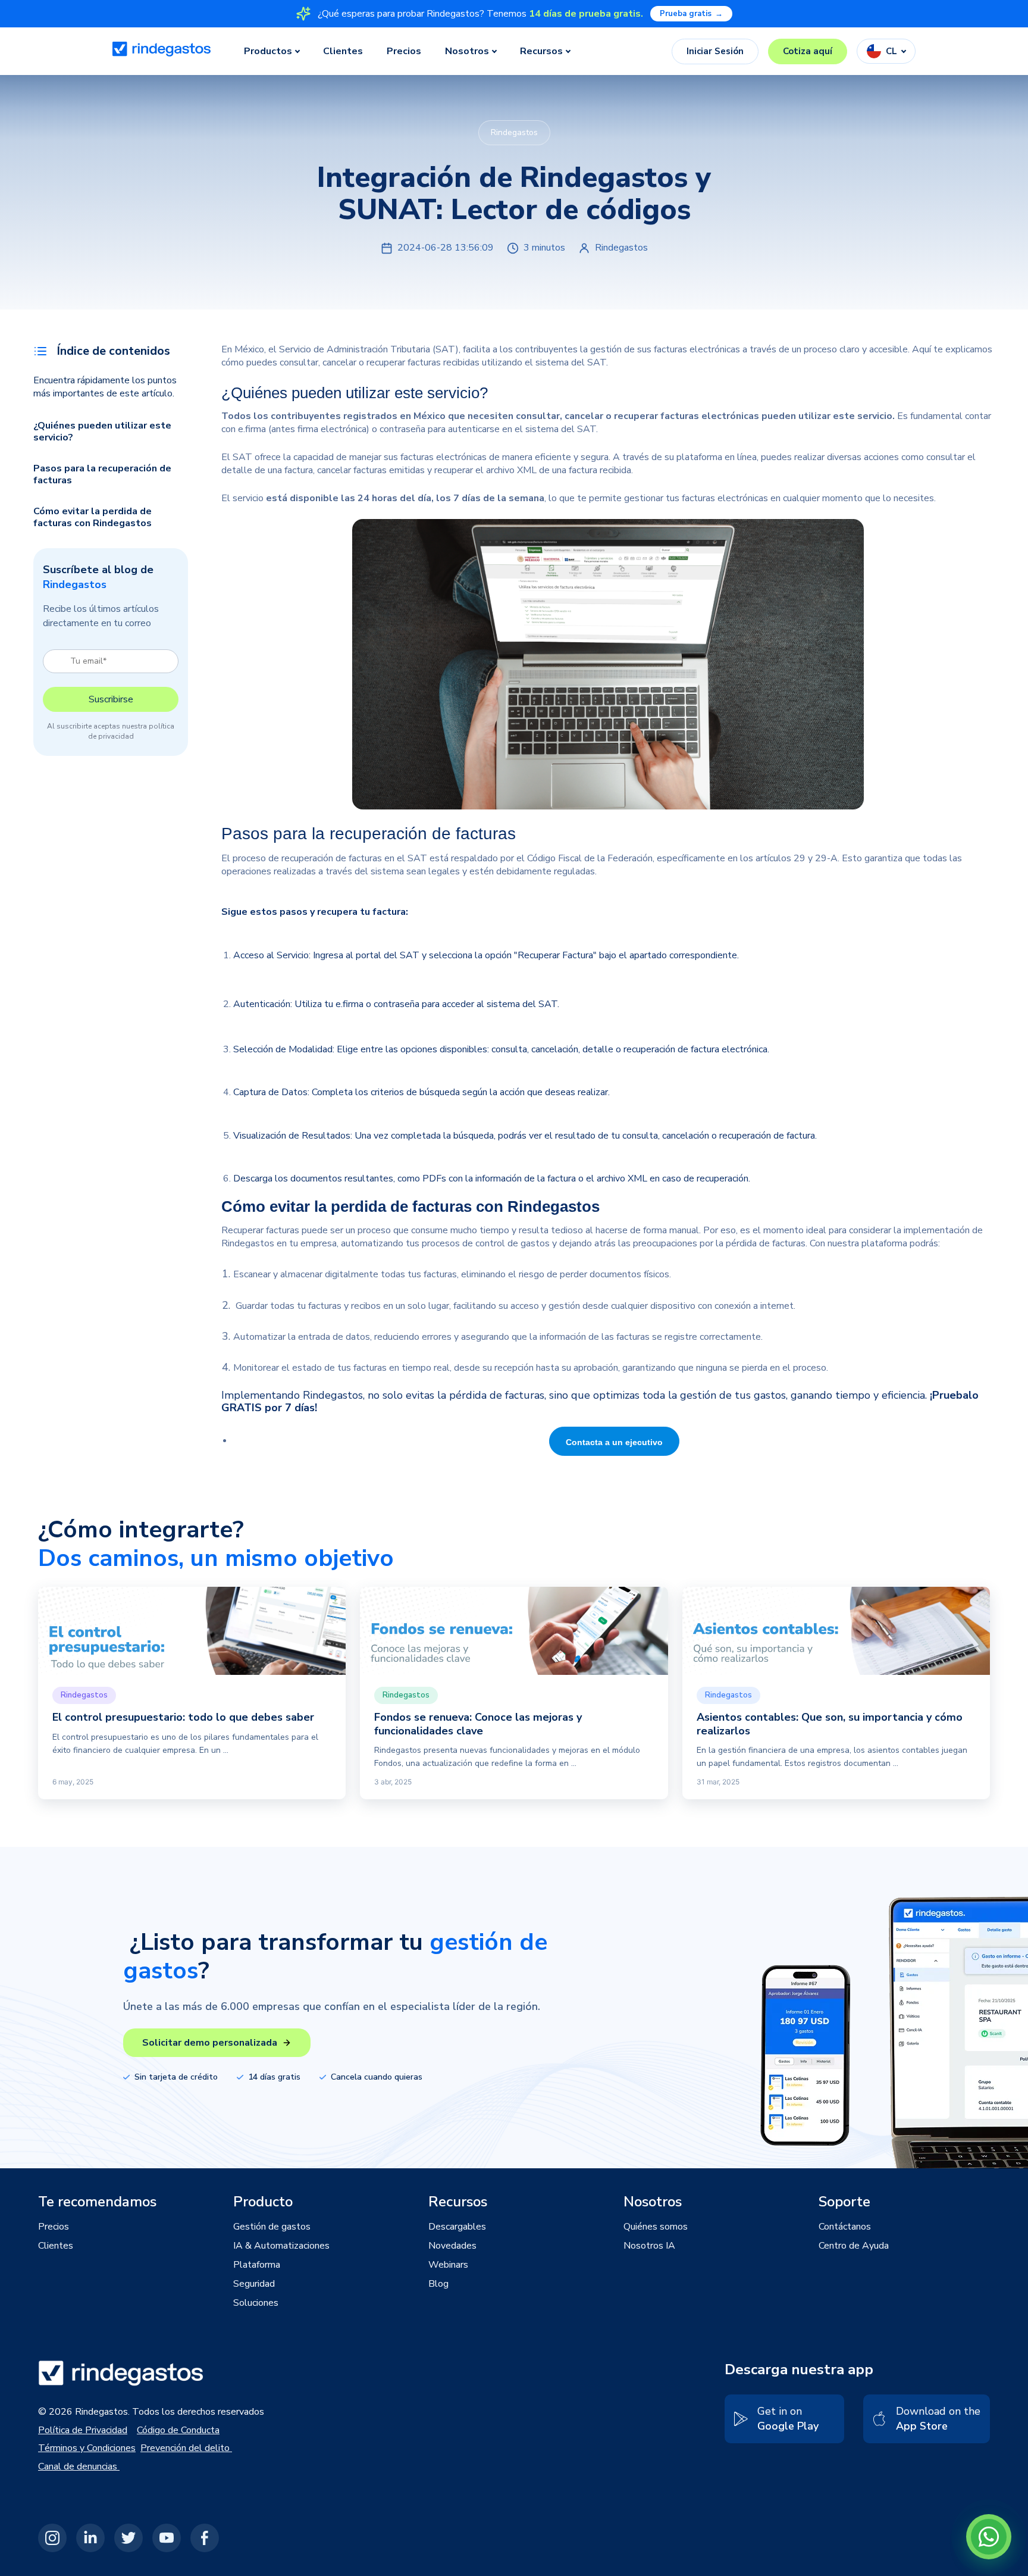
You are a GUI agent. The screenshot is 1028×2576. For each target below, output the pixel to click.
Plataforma (257, 2265)
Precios (404, 51)
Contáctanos (845, 2227)
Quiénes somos (656, 2227)
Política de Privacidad (83, 2430)
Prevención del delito (186, 2448)
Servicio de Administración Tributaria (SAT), (371, 349)
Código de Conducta (178, 2430)
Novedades (452, 2246)
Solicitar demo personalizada (210, 2043)
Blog (438, 2284)
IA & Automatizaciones (281, 2246)
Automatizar (261, 1337)
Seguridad (254, 2284)
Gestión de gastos (272, 2227)
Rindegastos (249, 1243)
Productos (268, 51)
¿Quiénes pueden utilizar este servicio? (102, 432)
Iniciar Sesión (715, 51)
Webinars (448, 2265)
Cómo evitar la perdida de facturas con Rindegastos (94, 517)
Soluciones (256, 2303)
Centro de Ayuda (854, 2246)
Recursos (541, 51)
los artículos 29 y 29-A (789, 858)
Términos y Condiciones (87, 2448)
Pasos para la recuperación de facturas (102, 474)
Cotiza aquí (808, 51)
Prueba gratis (691, 14)
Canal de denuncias (79, 2466)
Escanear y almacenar (279, 1274)
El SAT (238, 457)
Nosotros (467, 51)
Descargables (457, 2227)
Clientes (343, 51)
